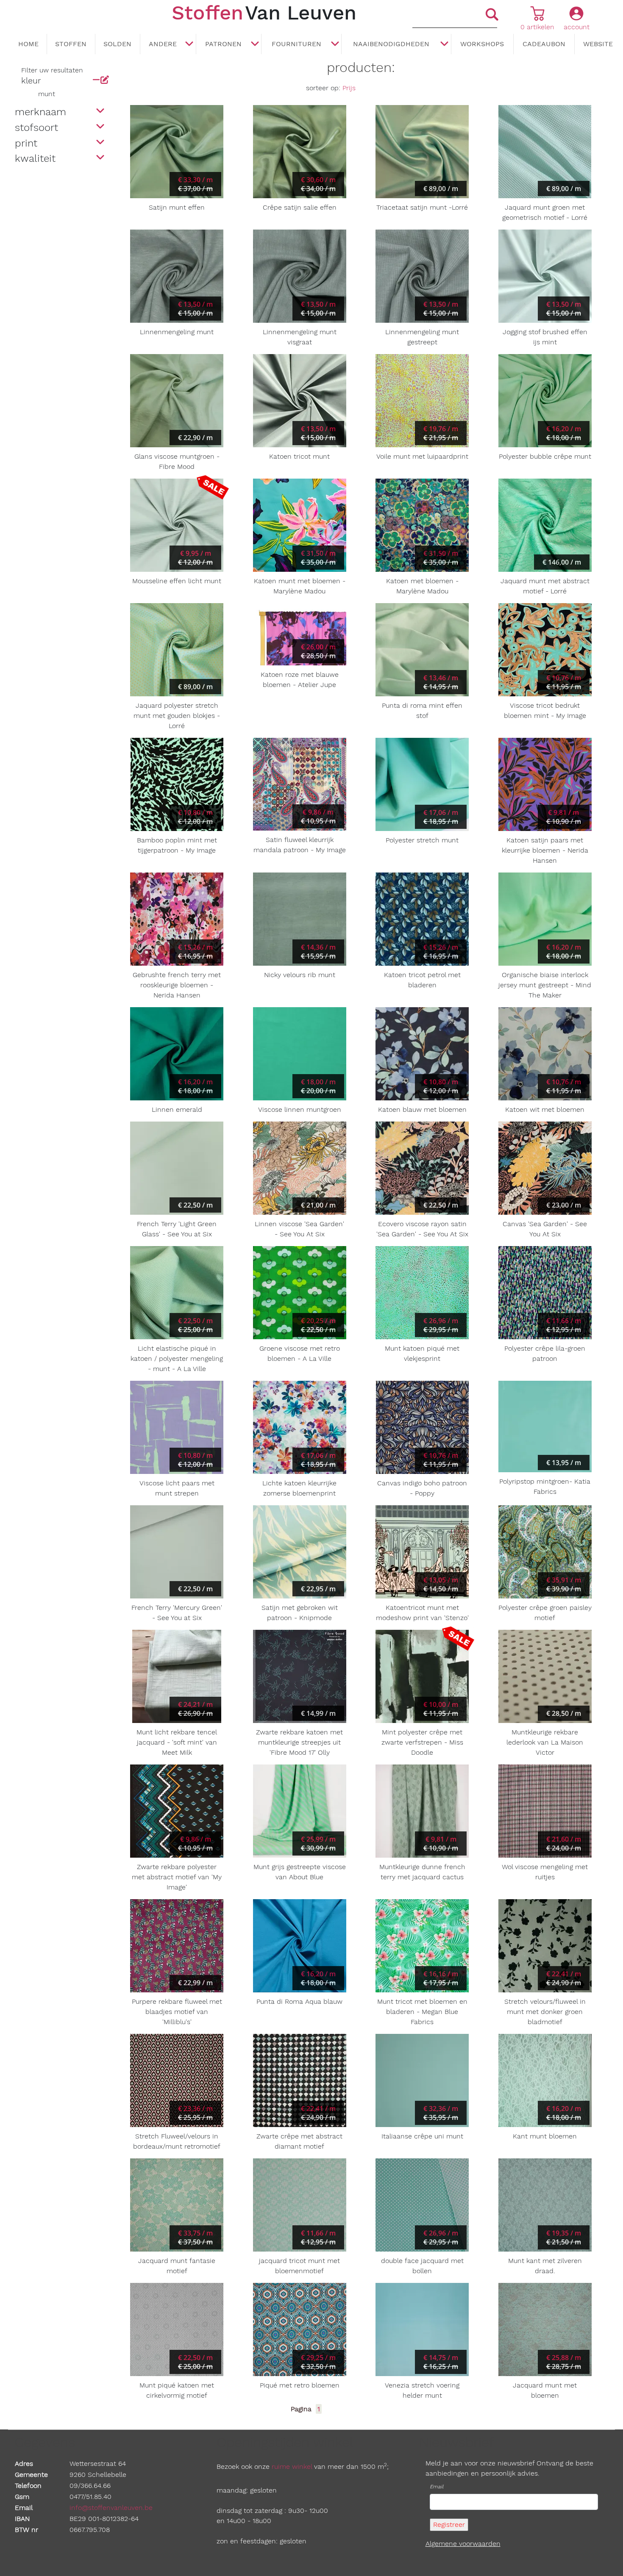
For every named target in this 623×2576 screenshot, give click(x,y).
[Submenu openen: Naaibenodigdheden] (445, 44)
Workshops (482, 44)
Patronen (223, 44)
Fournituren (296, 44)
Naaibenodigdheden (391, 44)
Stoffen (71, 44)
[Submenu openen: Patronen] (255, 44)
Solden (117, 44)
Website (598, 44)
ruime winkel (292, 2467)
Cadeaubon (544, 44)
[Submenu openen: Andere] (189, 44)
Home (28, 44)
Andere (163, 44)
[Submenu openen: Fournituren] (335, 44)
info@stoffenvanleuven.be (111, 2508)
